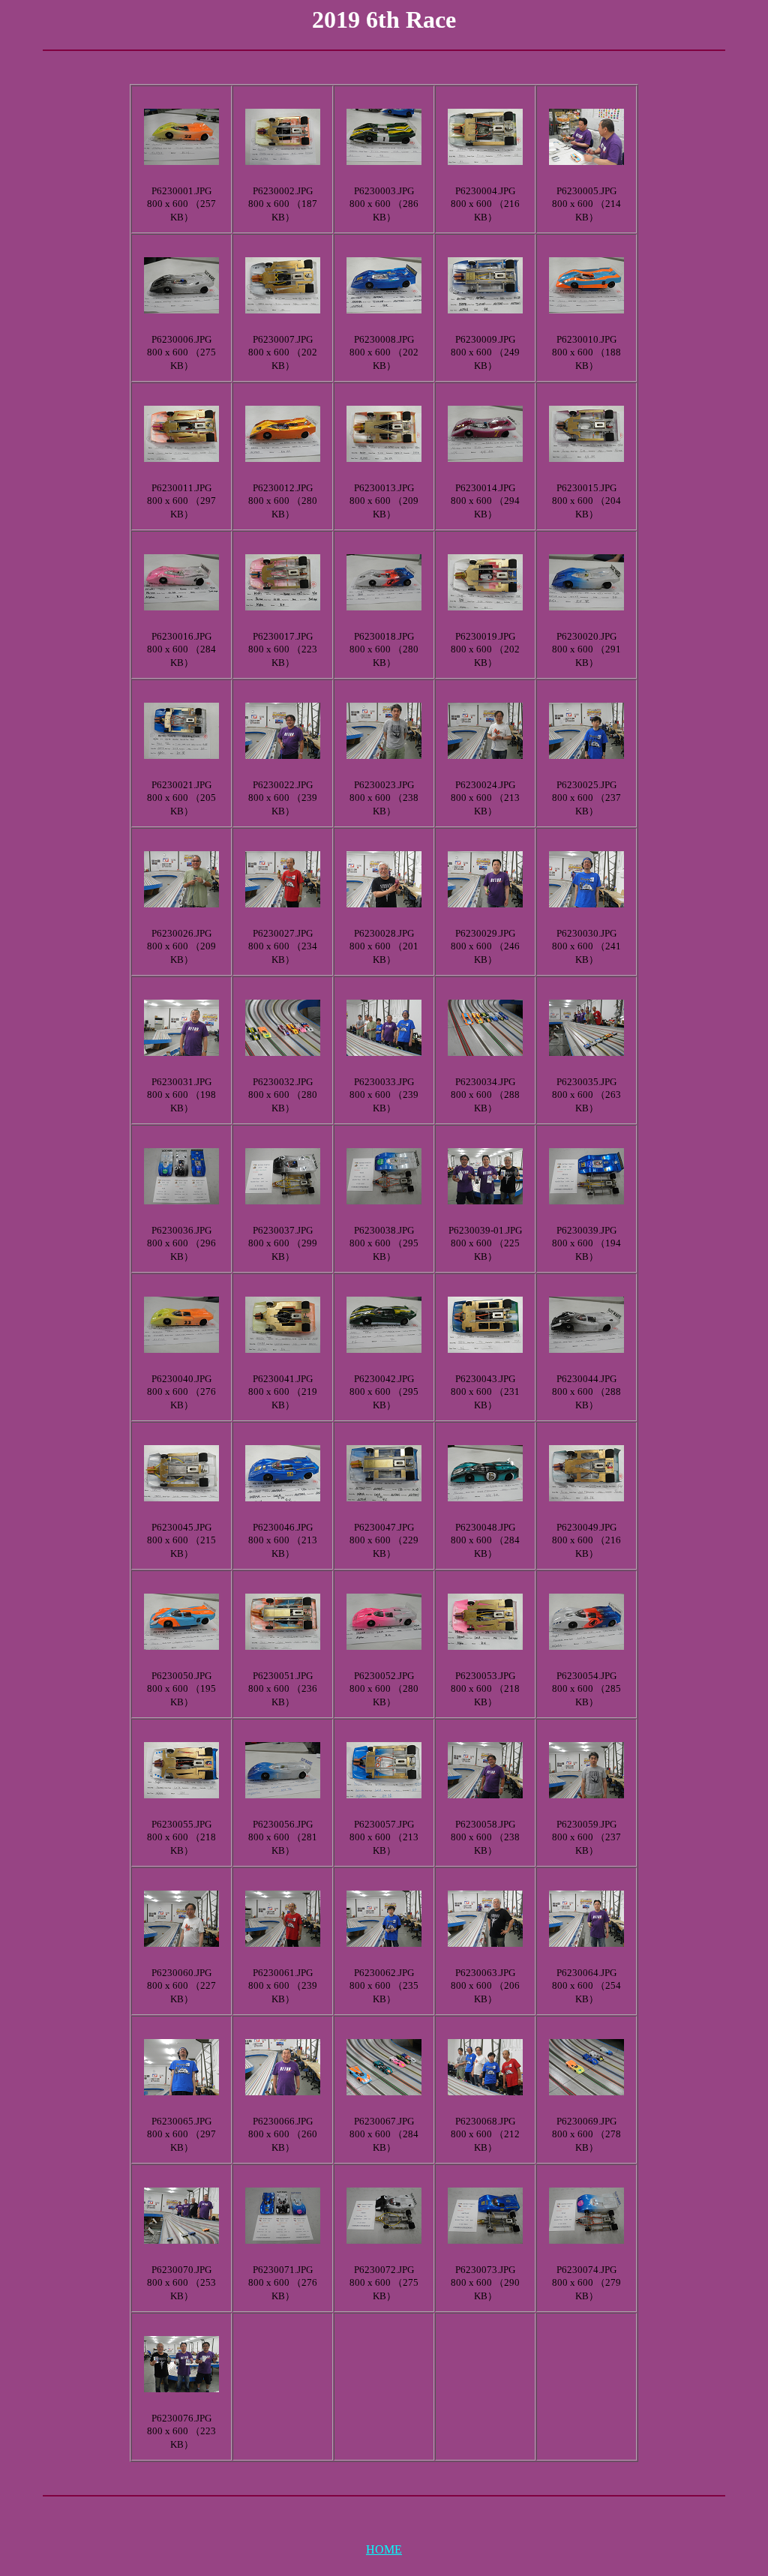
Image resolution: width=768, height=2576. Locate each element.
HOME (384, 2549)
